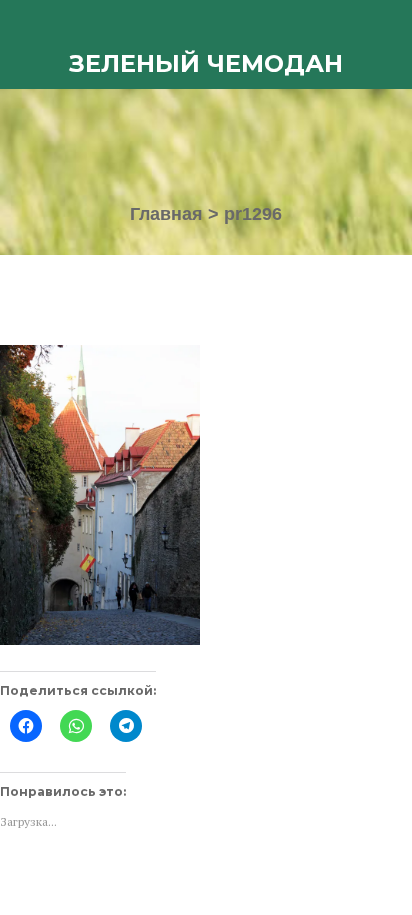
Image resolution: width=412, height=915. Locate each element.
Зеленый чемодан (206, 63)
